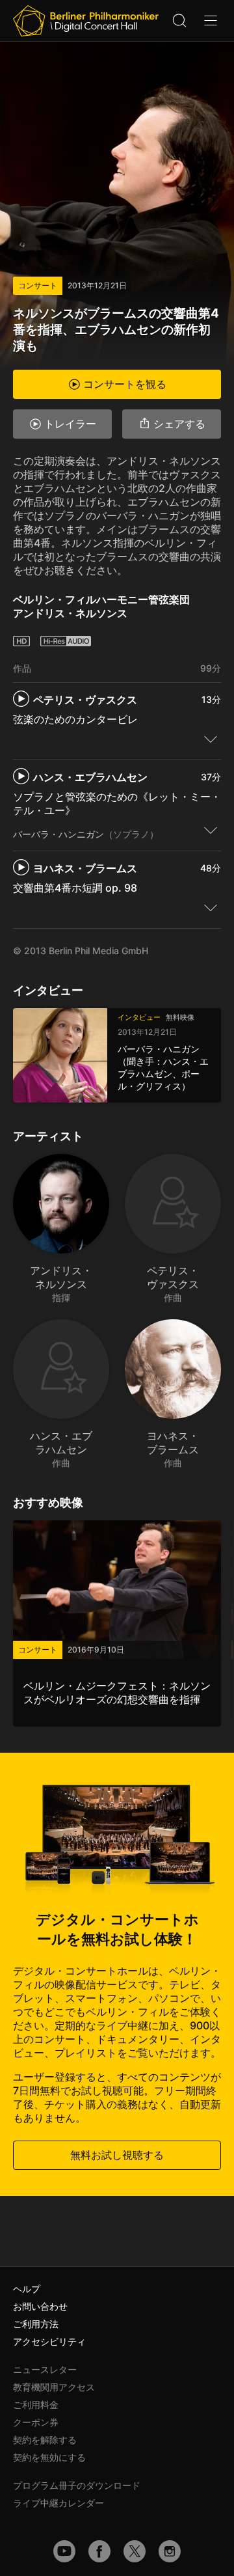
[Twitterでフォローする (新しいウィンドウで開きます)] (135, 2551)
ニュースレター (45, 2369)
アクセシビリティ (49, 2341)
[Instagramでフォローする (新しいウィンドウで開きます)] (170, 2551)
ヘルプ (27, 2289)
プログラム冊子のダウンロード (77, 2485)
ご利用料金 (36, 2405)
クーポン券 (36, 2422)
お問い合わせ (40, 2306)
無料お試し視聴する (117, 2155)
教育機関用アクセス (54, 2387)
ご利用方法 (36, 2324)
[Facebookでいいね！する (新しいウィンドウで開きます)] (99, 2551)
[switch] (211, 739)
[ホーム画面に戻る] (86, 21)
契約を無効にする (49, 2457)
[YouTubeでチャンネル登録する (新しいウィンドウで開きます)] (64, 2551)
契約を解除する (45, 2440)
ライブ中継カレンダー (58, 2503)
